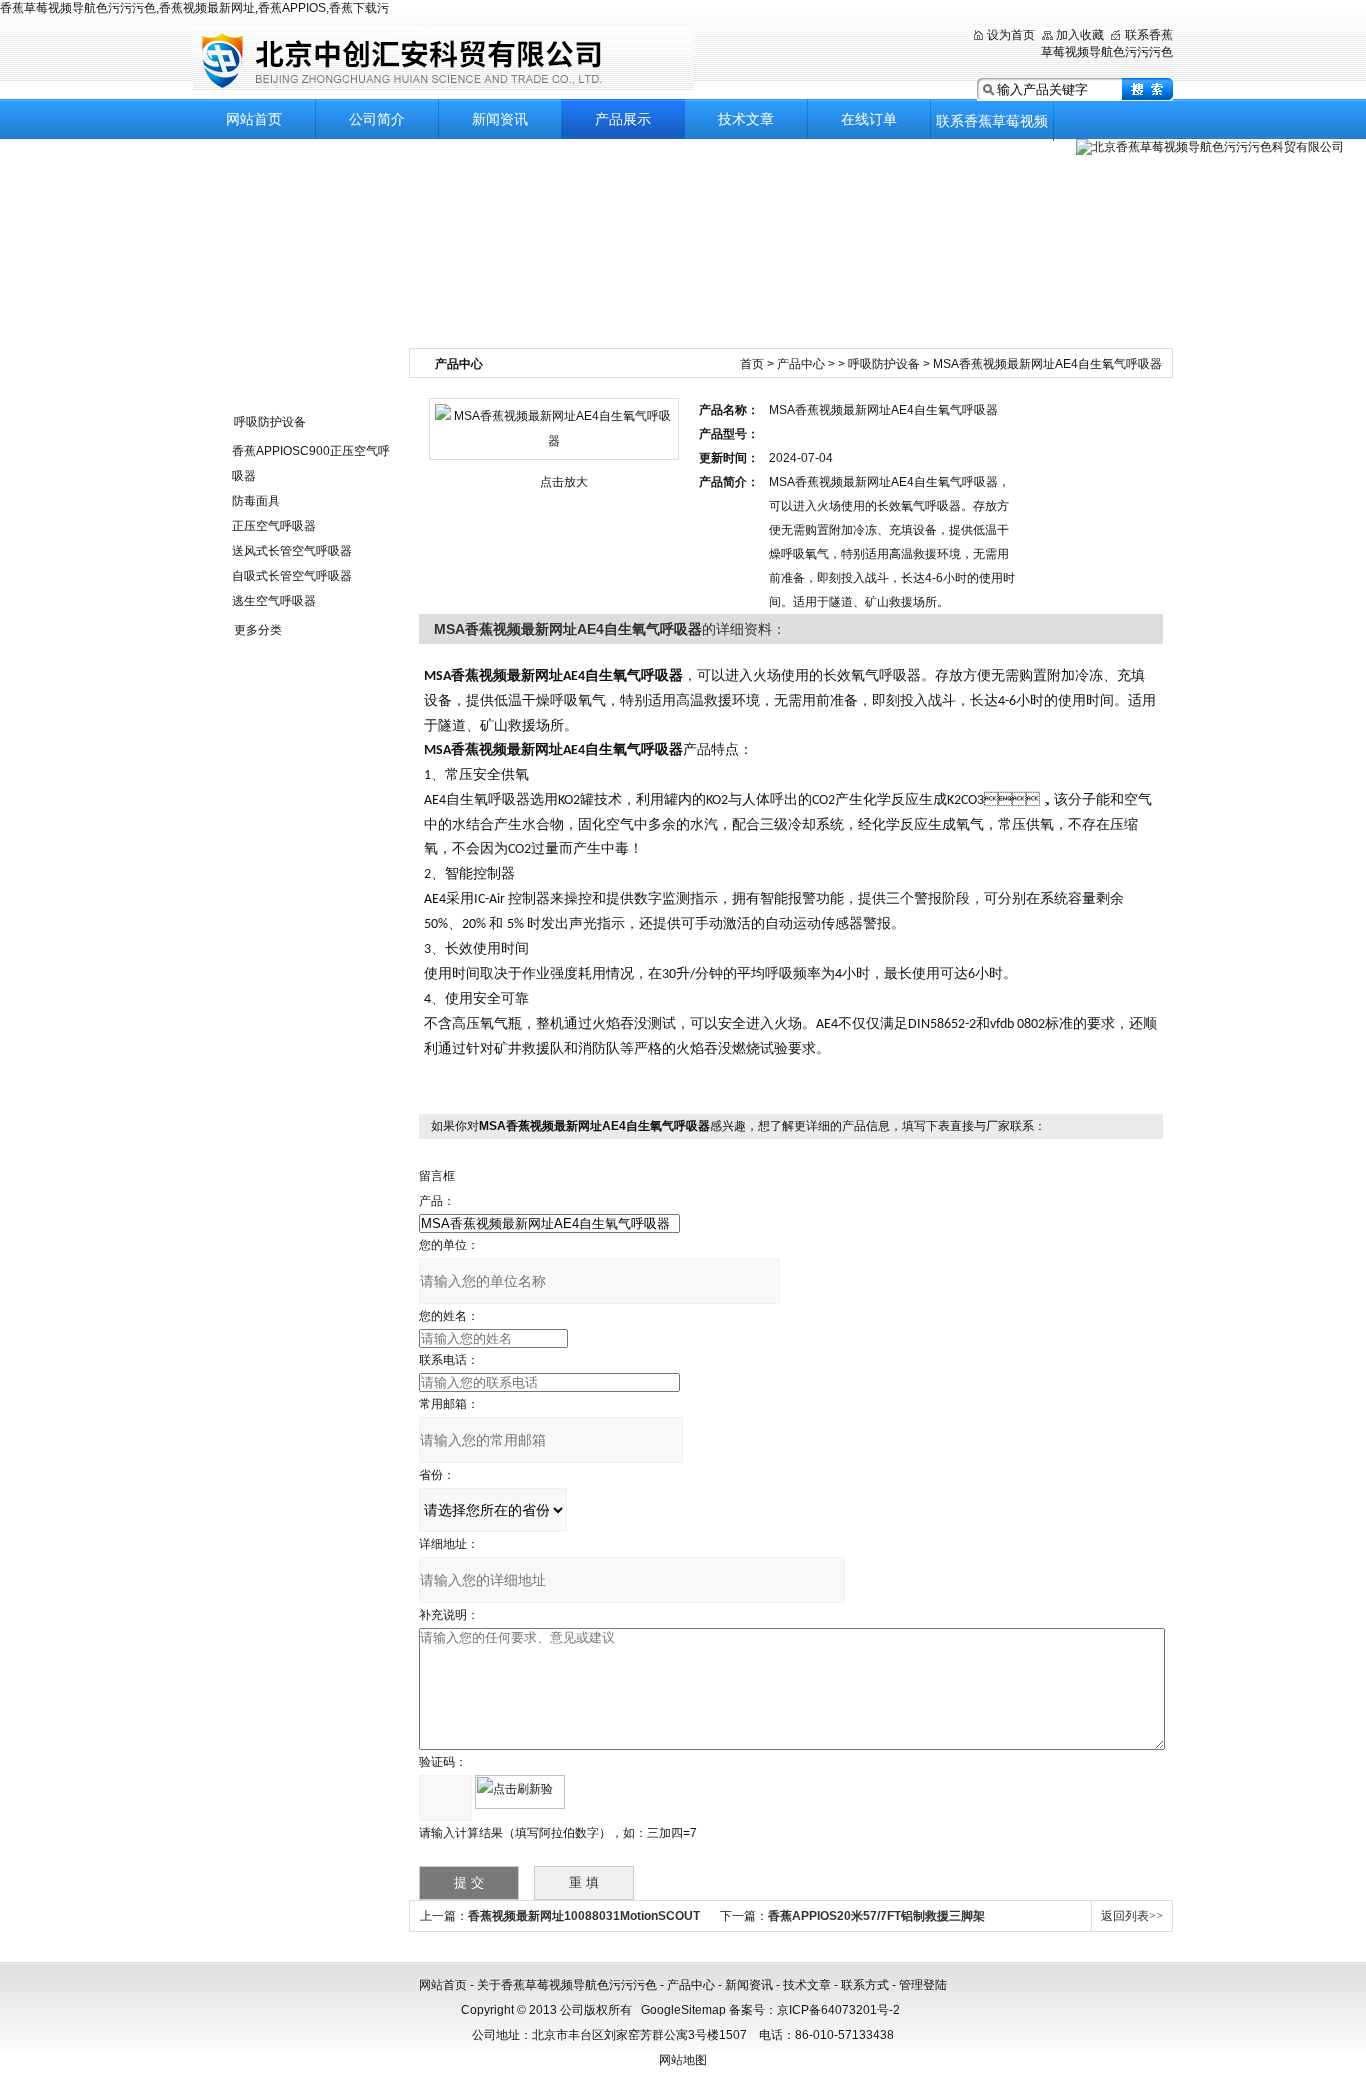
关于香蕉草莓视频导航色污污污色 (567, 1985)
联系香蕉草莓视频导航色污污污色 (992, 127)
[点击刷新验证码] (520, 1792)
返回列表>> (1132, 1916)
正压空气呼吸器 (274, 526)
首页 (752, 364)
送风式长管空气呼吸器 (292, 551)
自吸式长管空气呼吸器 (292, 576)
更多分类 (258, 630)
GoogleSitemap (683, 2010)
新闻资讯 (500, 119)
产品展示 (623, 119)
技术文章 (746, 119)
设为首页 (1011, 35)
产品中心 (801, 364)
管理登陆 (923, 1985)
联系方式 (865, 1985)
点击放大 (564, 482)
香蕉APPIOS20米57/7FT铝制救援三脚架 (876, 1916)
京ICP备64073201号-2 (838, 2010)
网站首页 (254, 119)
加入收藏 (1080, 35)
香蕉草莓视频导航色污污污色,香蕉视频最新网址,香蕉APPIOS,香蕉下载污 (194, 8)
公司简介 (377, 119)
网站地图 (683, 2060)
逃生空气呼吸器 (274, 601)
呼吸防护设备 (270, 422)
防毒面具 (256, 501)
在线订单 (869, 119)
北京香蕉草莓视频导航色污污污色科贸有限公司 (443, 59)
